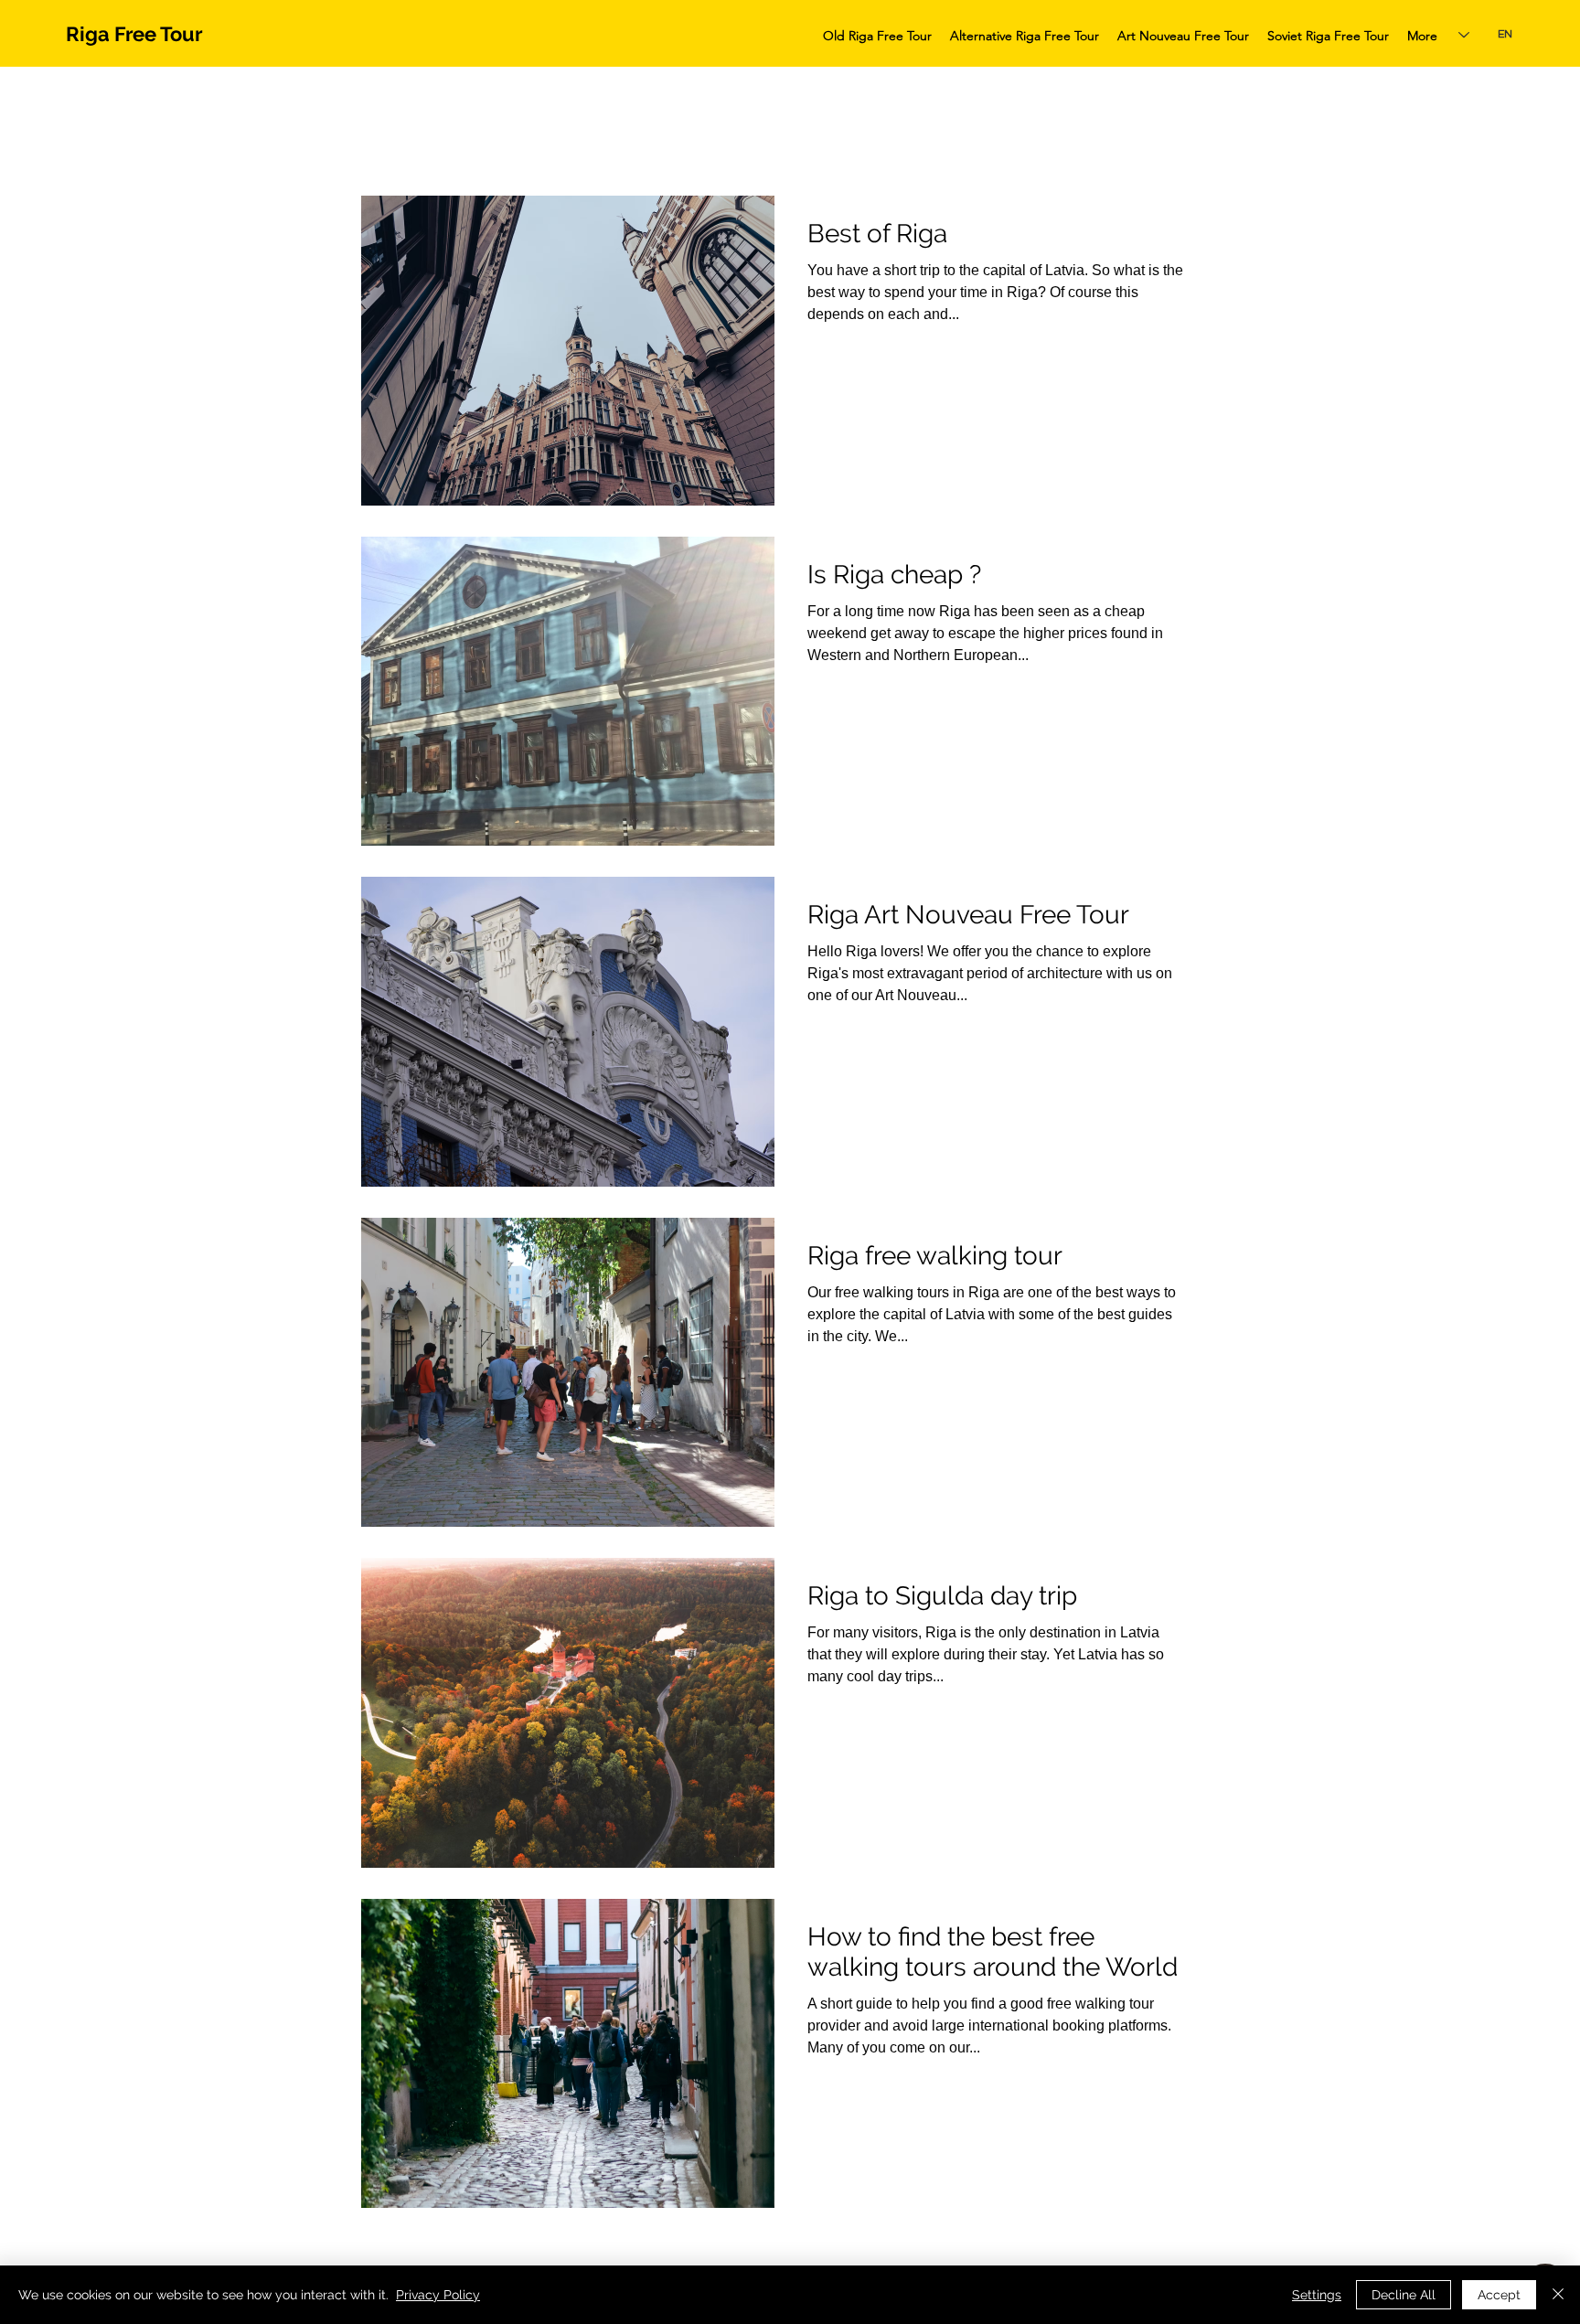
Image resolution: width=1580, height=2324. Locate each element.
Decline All (1404, 2295)
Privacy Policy (438, 2295)
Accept (1499, 2295)
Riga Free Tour (134, 34)
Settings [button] (1317, 2295)
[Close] (1558, 2295)
